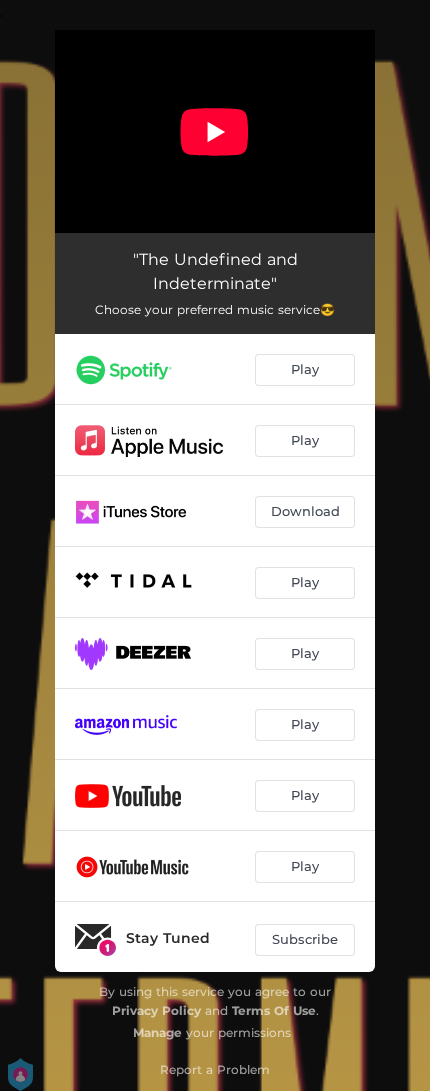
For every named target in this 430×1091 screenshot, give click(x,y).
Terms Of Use (274, 1010)
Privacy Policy (156, 1010)
